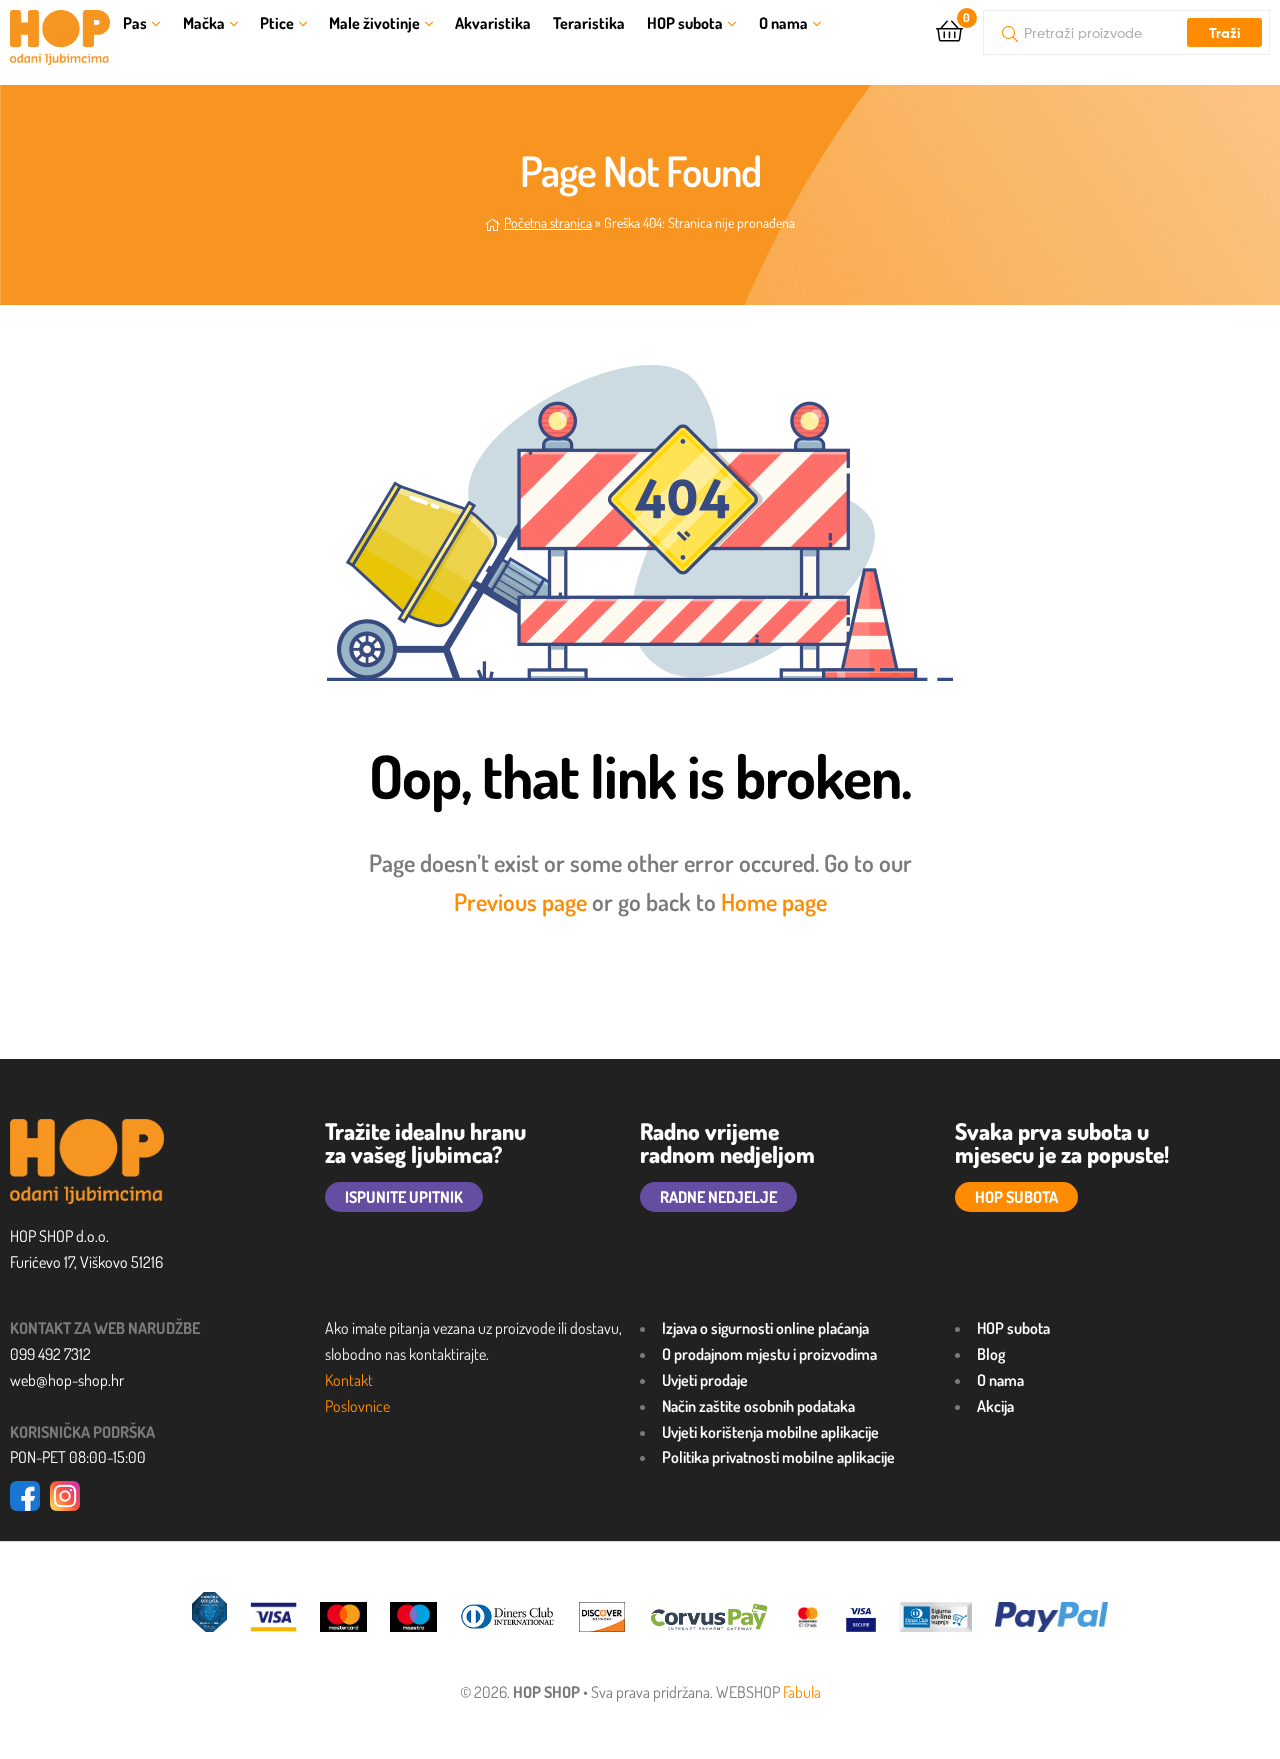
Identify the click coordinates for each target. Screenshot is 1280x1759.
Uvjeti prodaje (705, 1380)
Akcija (995, 1406)
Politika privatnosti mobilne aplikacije (778, 1457)
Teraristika (589, 23)
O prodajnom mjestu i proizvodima (769, 1354)
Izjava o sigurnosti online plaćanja (765, 1328)
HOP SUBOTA (1016, 1197)
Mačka (204, 23)
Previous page (520, 901)
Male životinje (374, 23)
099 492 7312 (50, 1354)
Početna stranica (548, 222)
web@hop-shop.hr (67, 1380)
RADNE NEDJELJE (718, 1197)
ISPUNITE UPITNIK (404, 1197)
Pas (135, 23)
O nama (783, 23)
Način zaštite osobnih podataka (758, 1406)
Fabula (802, 1692)
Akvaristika (493, 23)
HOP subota (685, 23)
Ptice (277, 23)
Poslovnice (357, 1406)
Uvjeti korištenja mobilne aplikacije (770, 1432)
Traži (1224, 33)
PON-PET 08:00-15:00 (78, 1457)
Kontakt (349, 1380)
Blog (991, 1354)
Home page (774, 901)
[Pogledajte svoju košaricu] (949, 29)
